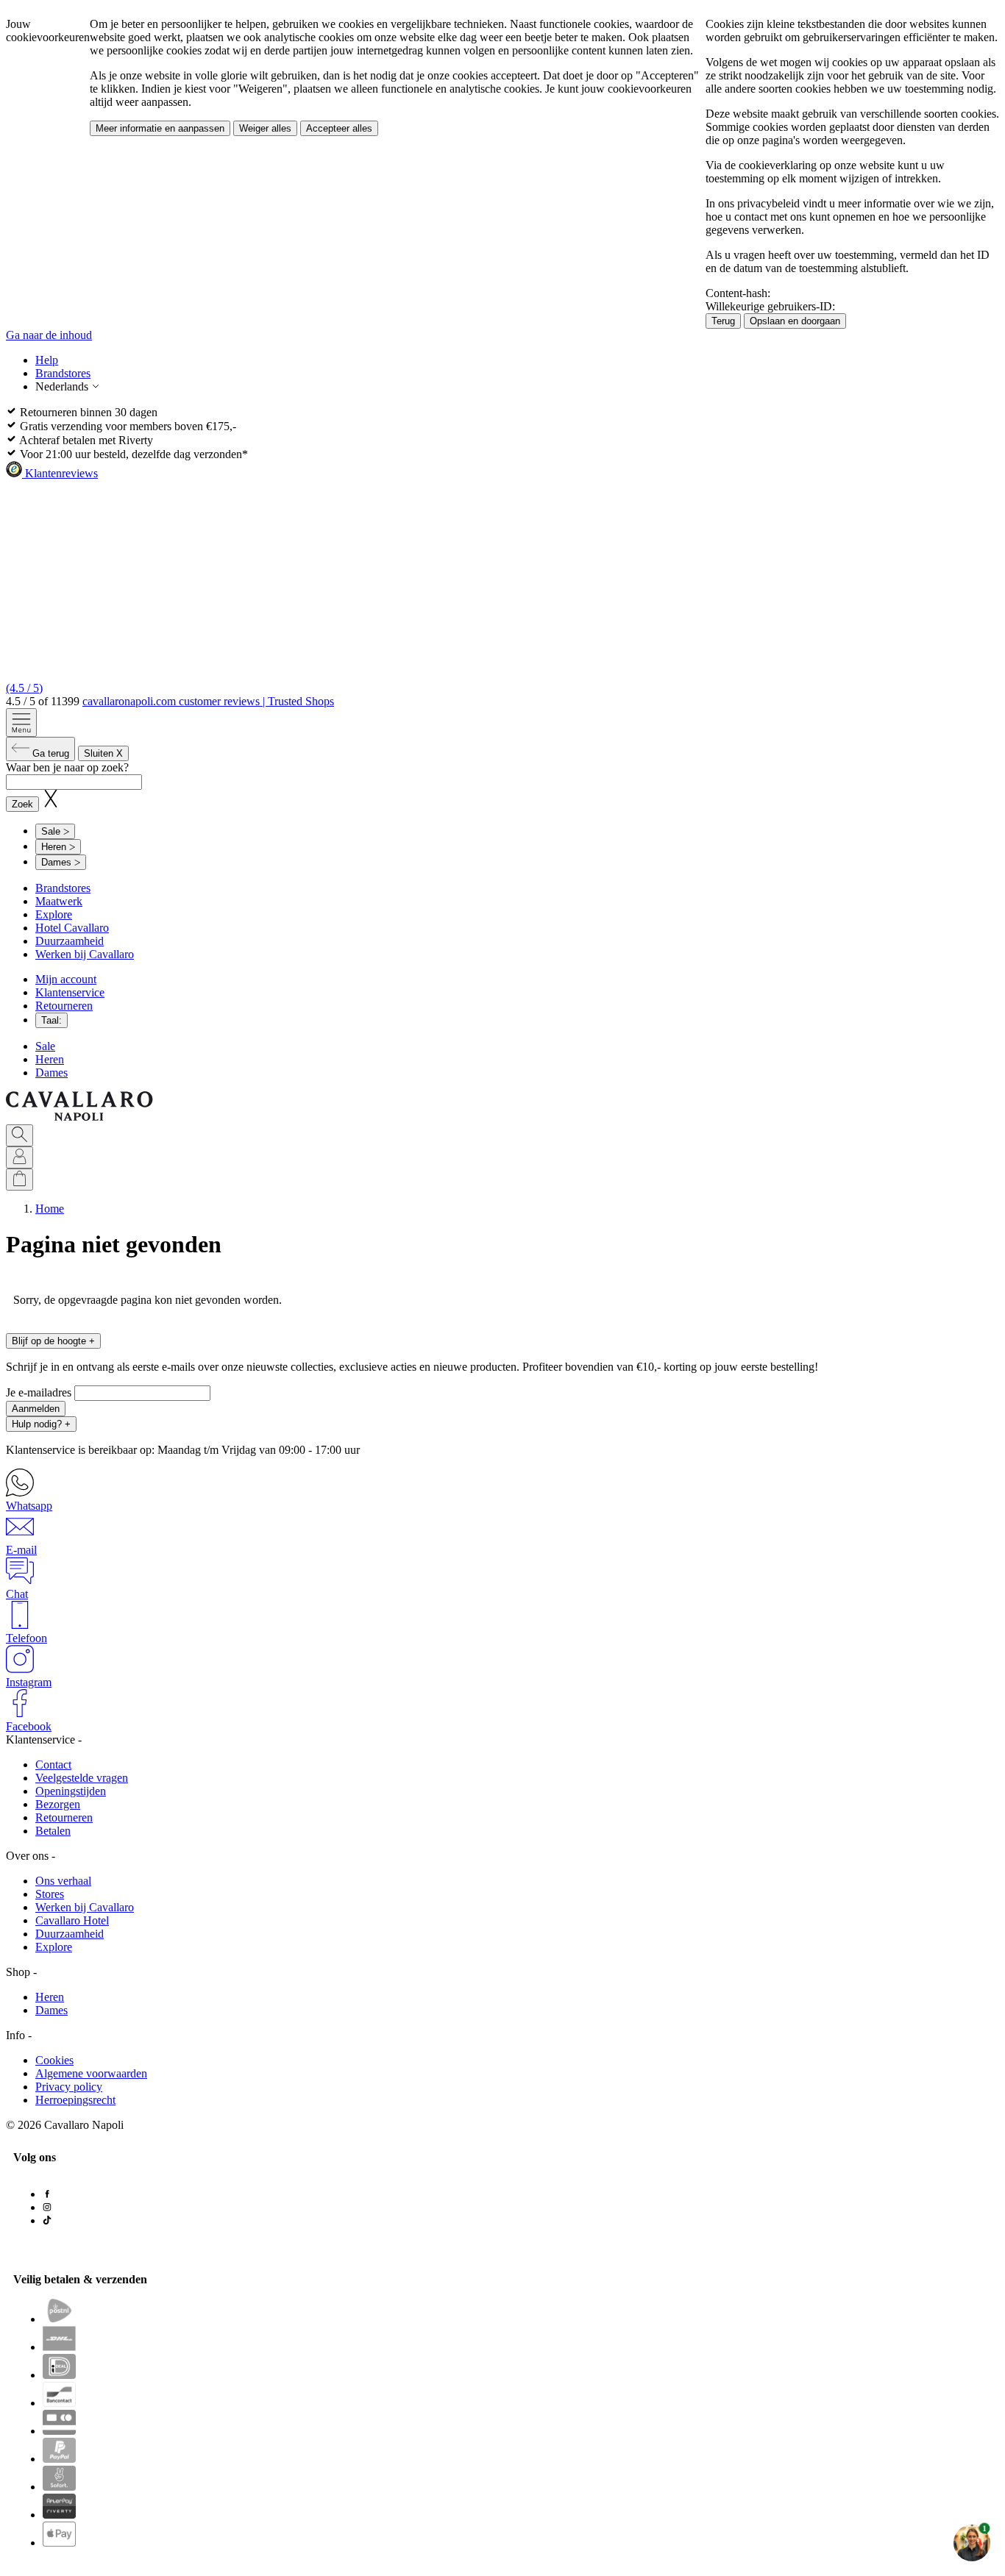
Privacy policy (69, 2087)
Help (47, 360)
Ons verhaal (63, 1881)
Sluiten (103, 753)
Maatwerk (59, 901)
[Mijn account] (19, 1157)
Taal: (52, 1020)
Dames (52, 1073)
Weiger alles (265, 128)
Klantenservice (70, 992)
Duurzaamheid (70, 941)
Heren (50, 1059)
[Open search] (19, 1135)
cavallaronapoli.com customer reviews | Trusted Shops (208, 701)
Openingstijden (71, 1791)
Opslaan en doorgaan (795, 321)
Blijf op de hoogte (53, 1341)
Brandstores (63, 373)
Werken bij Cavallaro (85, 954)
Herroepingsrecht (75, 2100)
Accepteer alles (339, 128)
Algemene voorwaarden (91, 2073)
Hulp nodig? (41, 1424)
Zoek (22, 804)
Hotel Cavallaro (72, 928)
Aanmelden (36, 1409)
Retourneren (64, 1006)
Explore (54, 914)
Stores (50, 1894)
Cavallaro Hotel (72, 1920)
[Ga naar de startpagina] (79, 1117)
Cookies (54, 2060)
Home (50, 1209)
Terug (723, 321)
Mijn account (66, 979)
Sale (45, 1046)
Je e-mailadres (40, 1392)
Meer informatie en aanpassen (160, 128)
